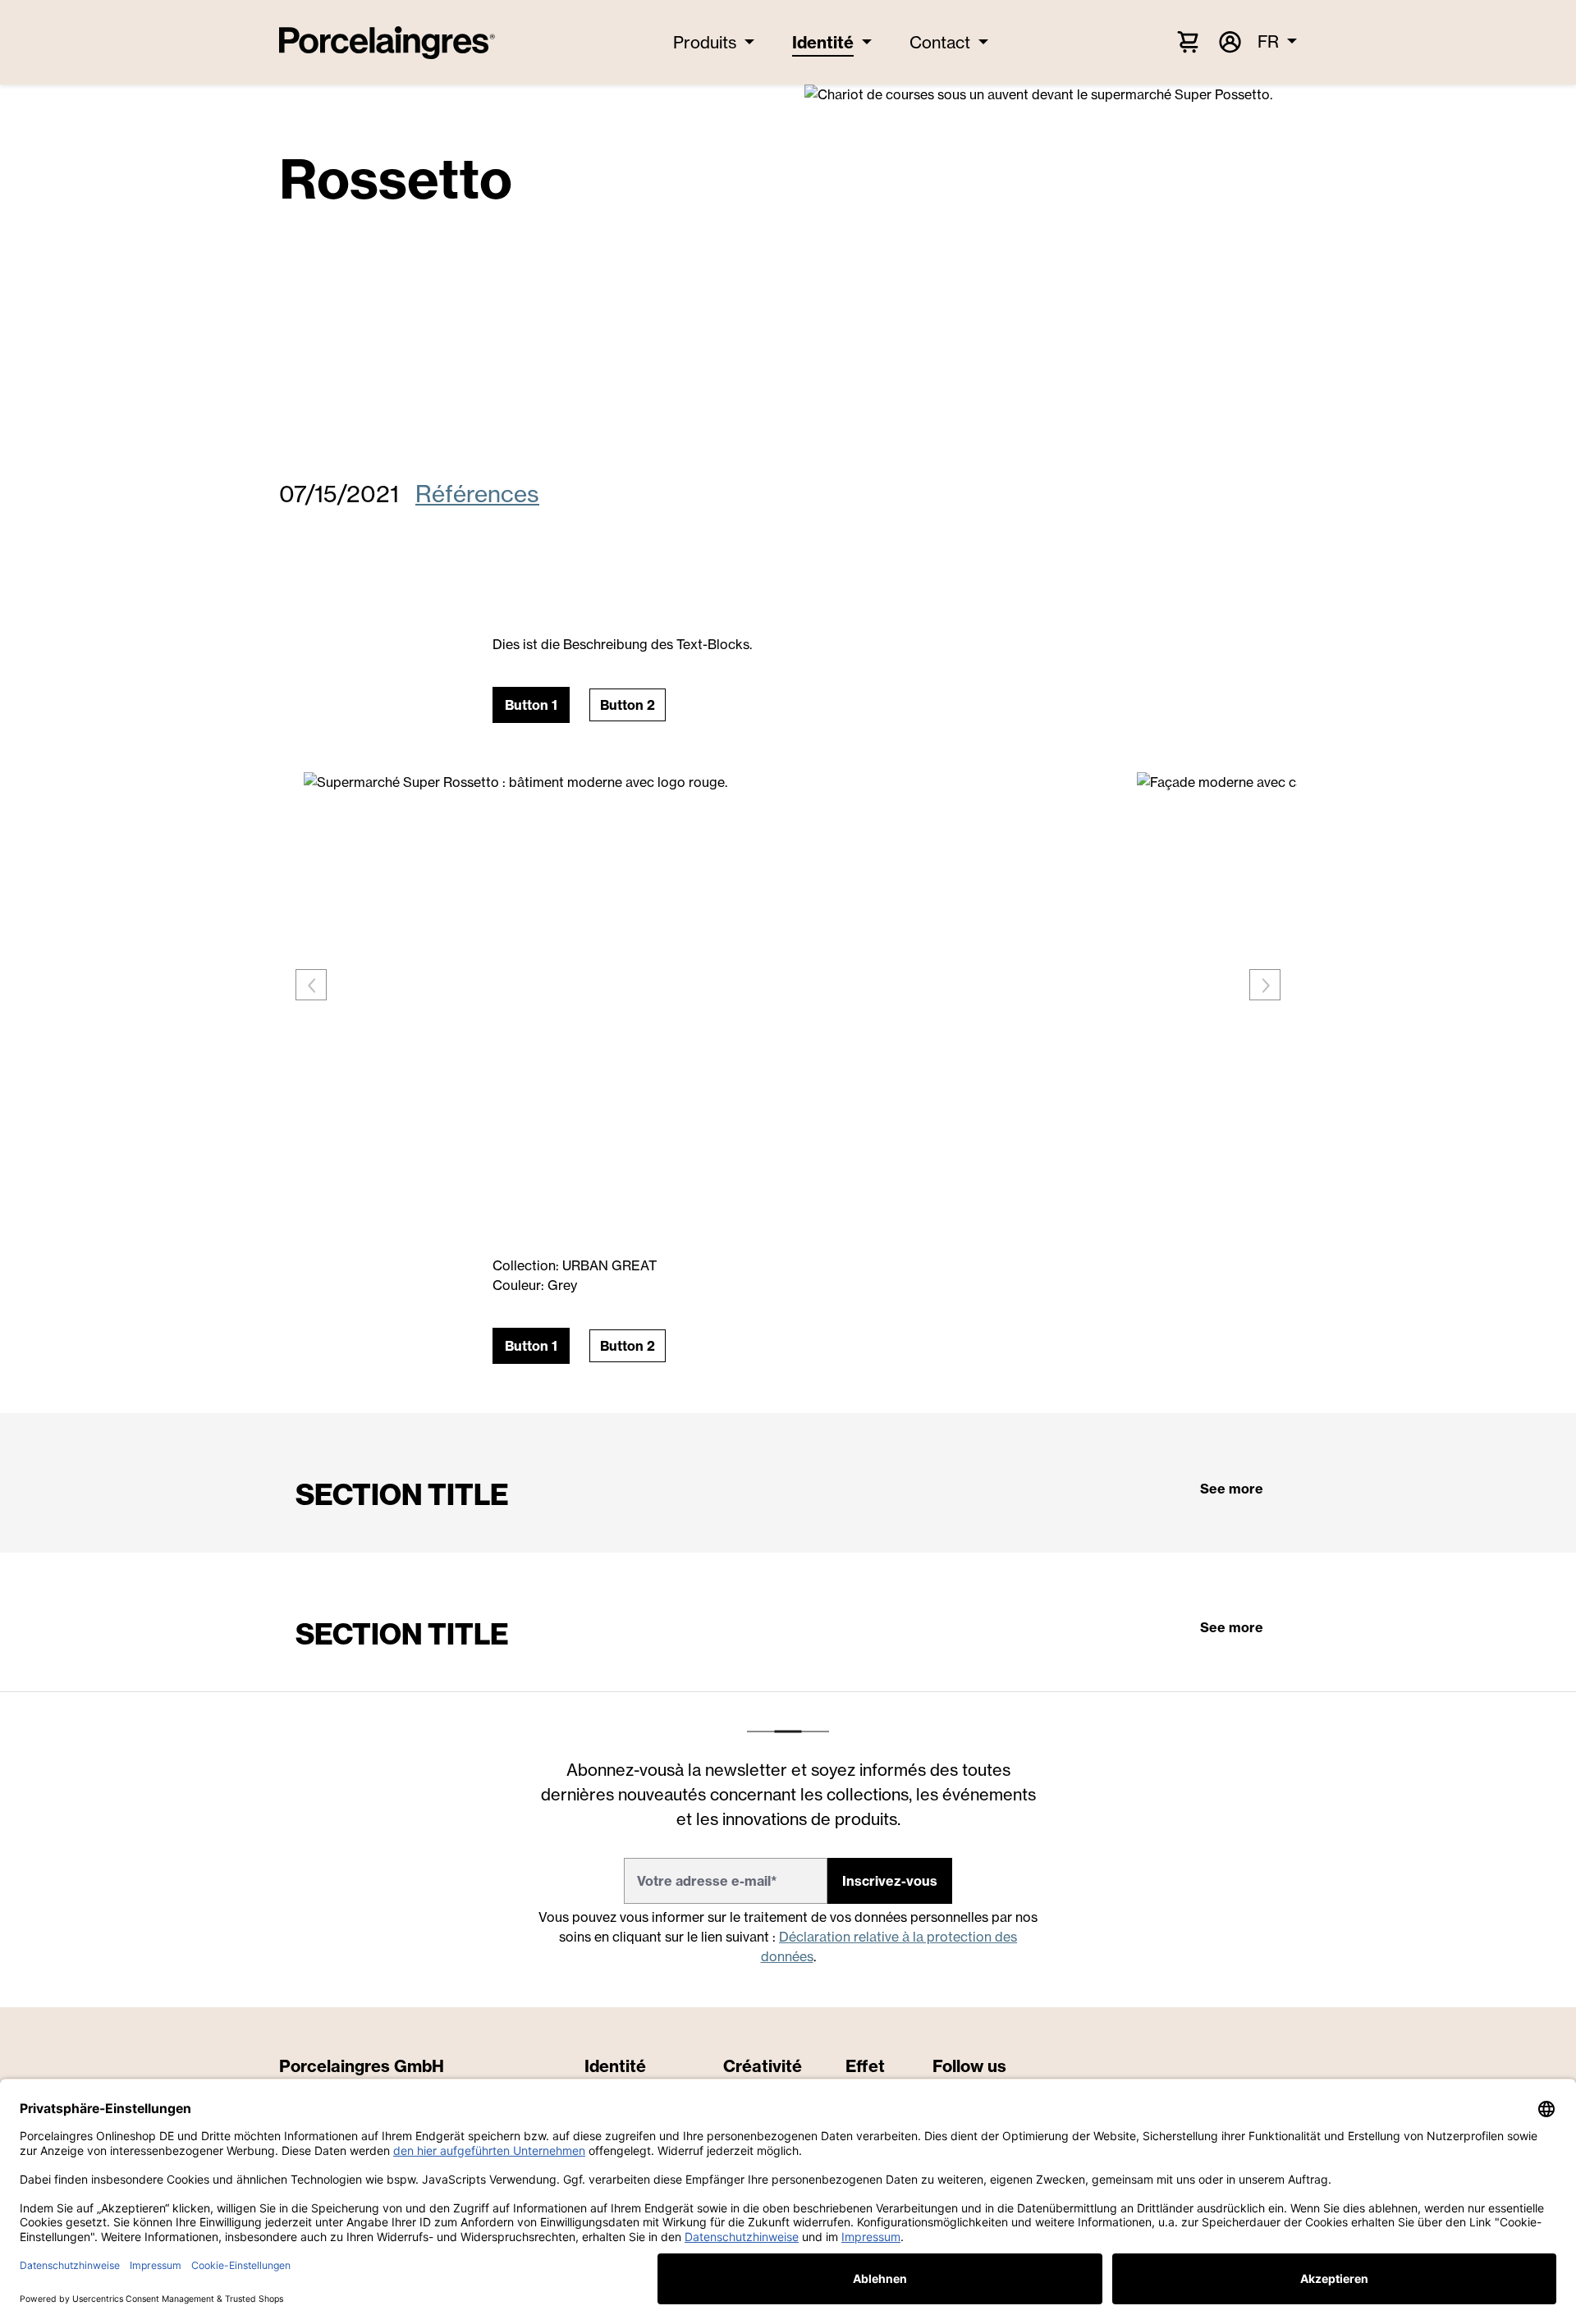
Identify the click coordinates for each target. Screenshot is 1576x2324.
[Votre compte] (1229, 42)
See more (1232, 1489)
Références (477, 494)
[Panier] (1188, 41)
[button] (531, 705)
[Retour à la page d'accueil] (387, 43)
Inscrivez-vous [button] (890, 1881)
